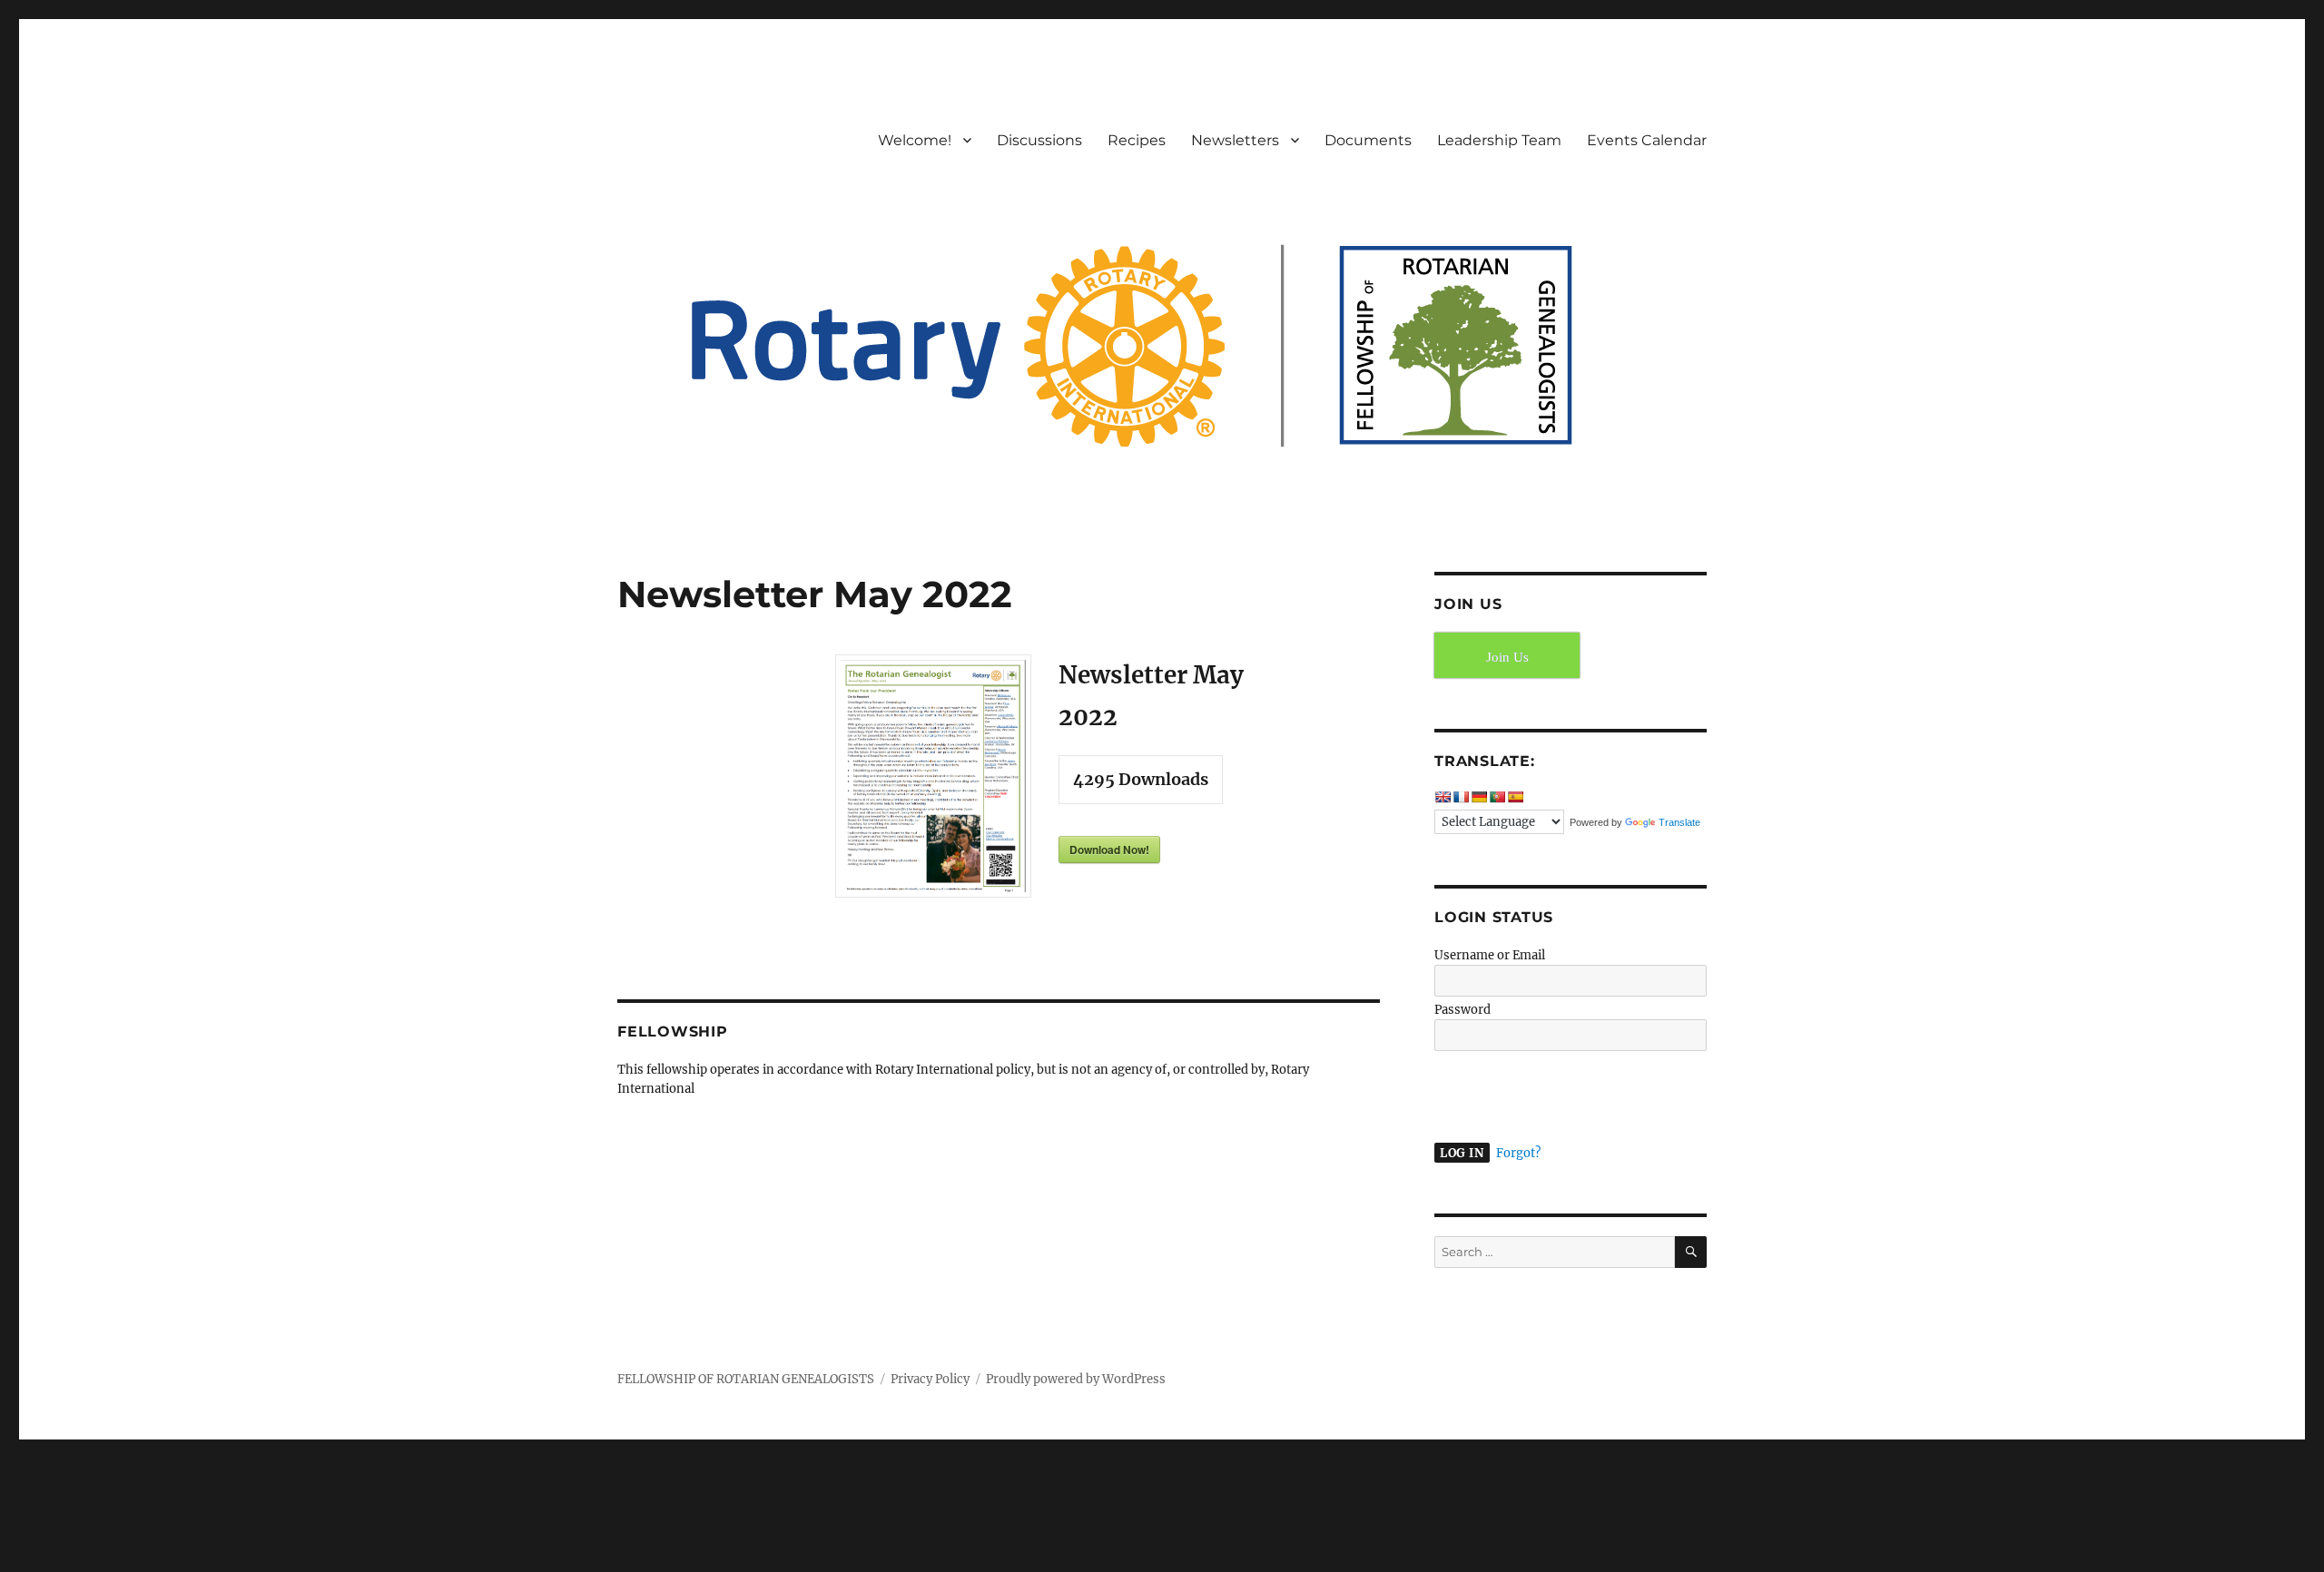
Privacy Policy (930, 1379)
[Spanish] (1515, 797)
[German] (1479, 797)
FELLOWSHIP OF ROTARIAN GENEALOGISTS (746, 1379)
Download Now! (1109, 850)
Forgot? (1518, 1153)
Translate (1679, 822)
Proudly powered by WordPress (1076, 1379)
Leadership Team (1499, 140)
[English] (1443, 797)
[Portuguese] (1497, 797)
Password (1462, 1010)
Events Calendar (1647, 140)
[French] (1461, 797)
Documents (1368, 140)
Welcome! (915, 140)
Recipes (1137, 140)
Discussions (1039, 140)
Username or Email (1490, 955)
